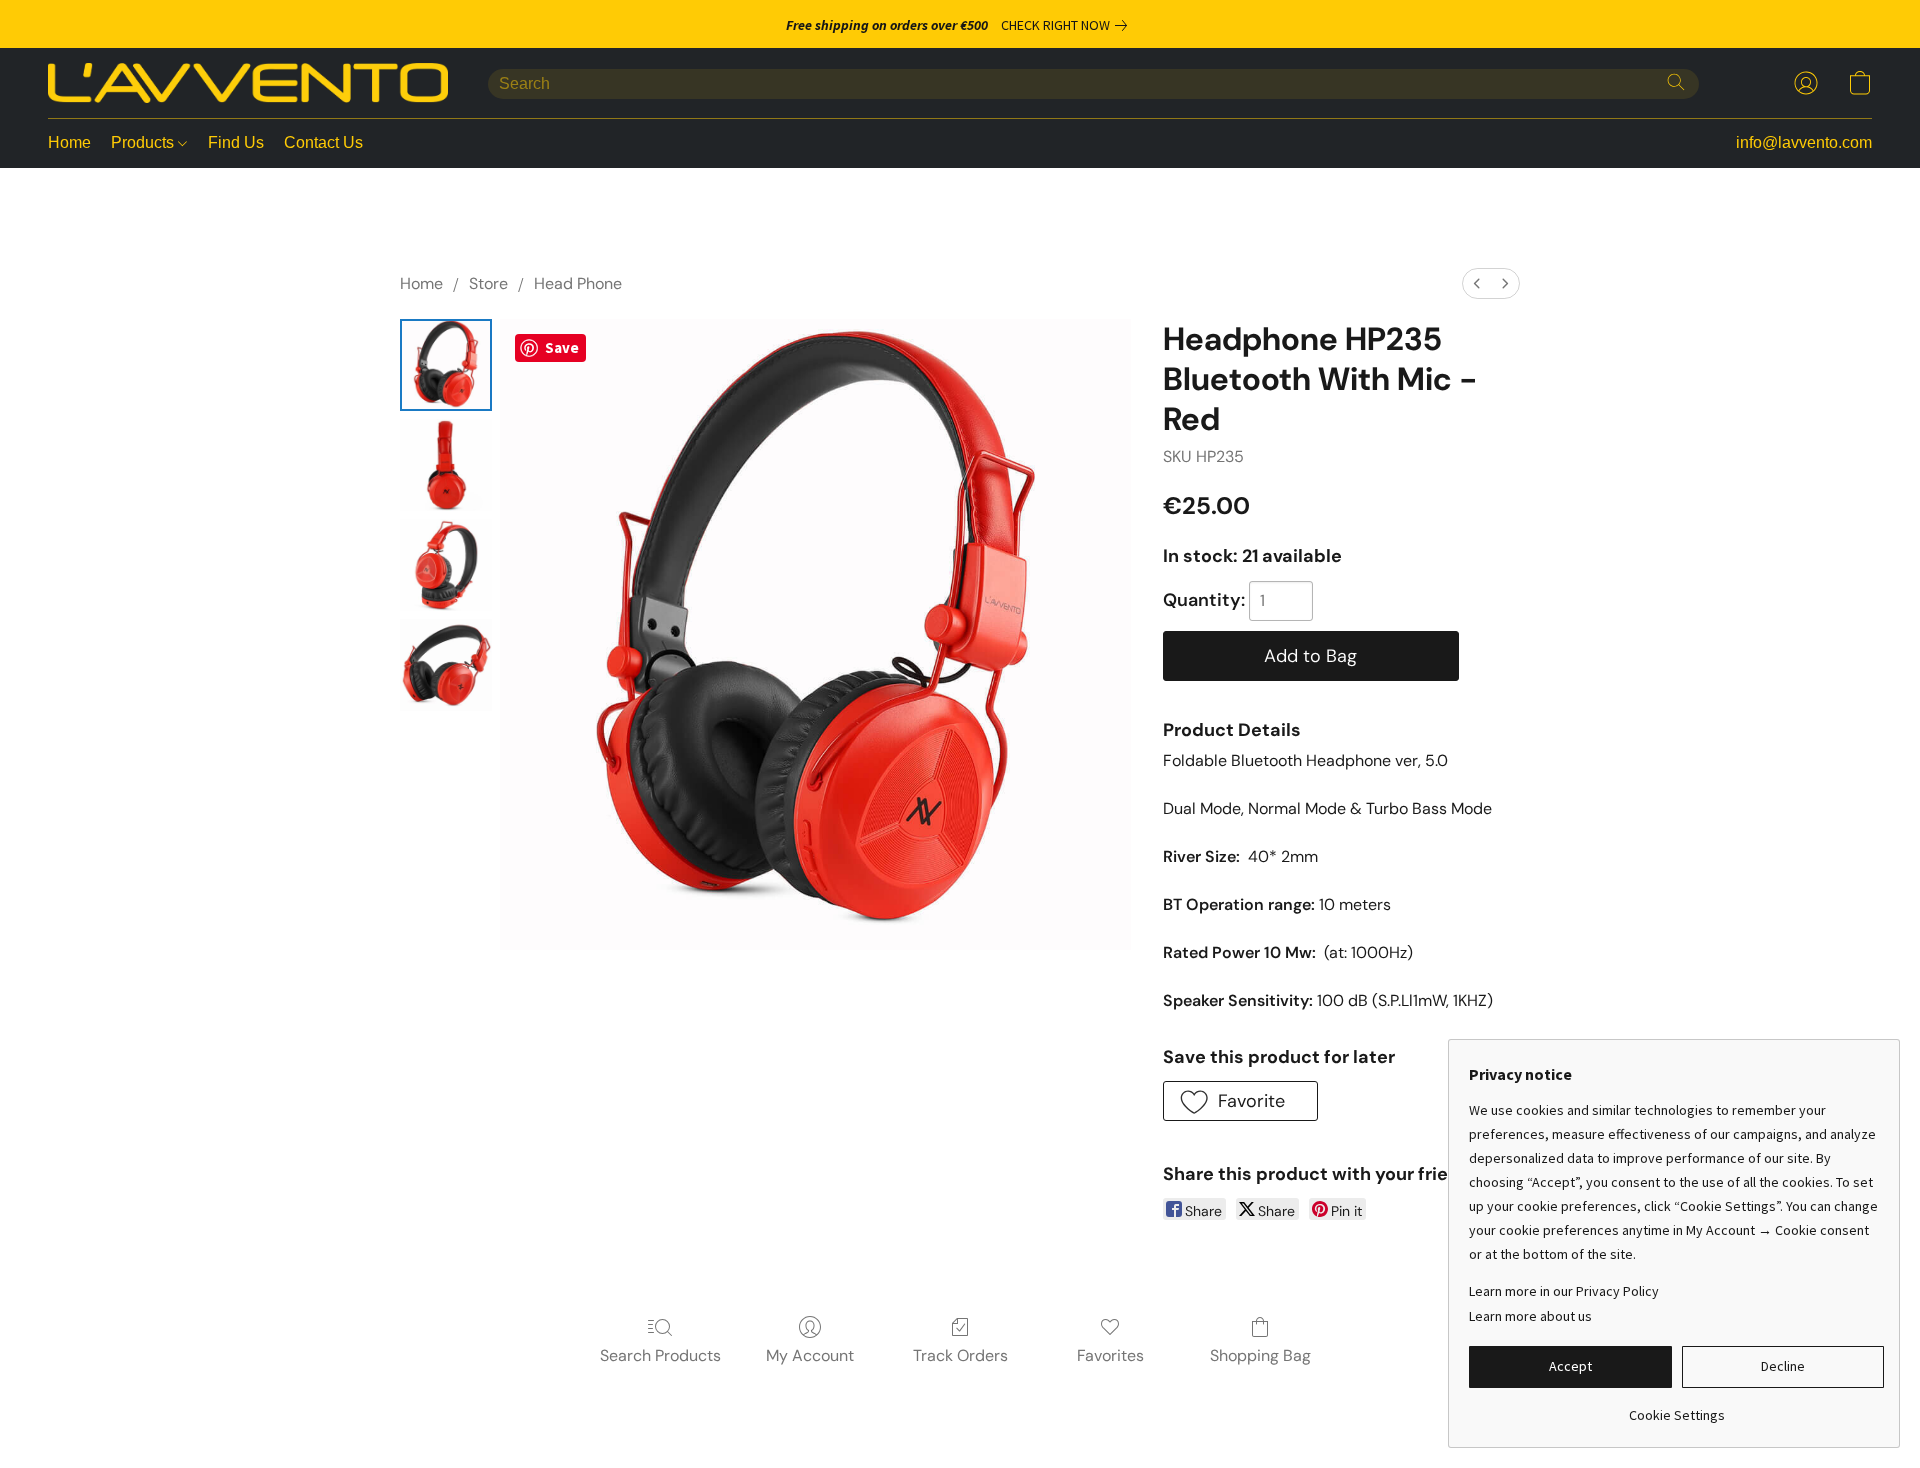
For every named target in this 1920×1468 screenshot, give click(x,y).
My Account (810, 1355)
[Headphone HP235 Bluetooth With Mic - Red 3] (446, 665)
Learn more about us (1530, 1316)
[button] (248, 83)
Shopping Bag (1260, 1355)
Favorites (1110, 1355)
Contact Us (323, 142)
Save (562, 347)
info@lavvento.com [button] (1804, 142)
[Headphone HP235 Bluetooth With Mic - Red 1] (446, 465)
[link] (1068, 25)
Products (144, 142)
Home (69, 142)
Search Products (660, 1355)
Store (488, 283)
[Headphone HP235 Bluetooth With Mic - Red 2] (446, 565)
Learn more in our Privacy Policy (1564, 1291)
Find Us (236, 142)
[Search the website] (1676, 82)
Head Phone (578, 283)
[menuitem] (1477, 283)
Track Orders (960, 1355)
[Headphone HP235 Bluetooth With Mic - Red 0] (446, 365)
